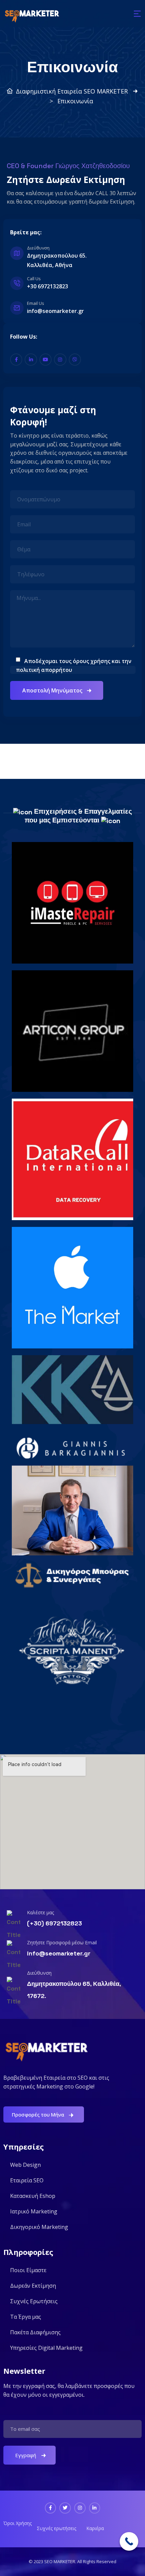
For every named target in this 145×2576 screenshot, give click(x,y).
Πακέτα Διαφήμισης (35, 2332)
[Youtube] (46, 360)
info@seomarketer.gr (59, 1953)
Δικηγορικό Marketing (39, 2227)
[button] (137, 14)
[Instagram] (60, 360)
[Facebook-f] (16, 360)
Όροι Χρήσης (18, 2523)
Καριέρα (95, 2528)
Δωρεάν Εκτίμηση (33, 2286)
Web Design (25, 2165)
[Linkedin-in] (31, 360)
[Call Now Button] (129, 2541)
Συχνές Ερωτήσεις (34, 2301)
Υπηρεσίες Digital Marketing (46, 2348)
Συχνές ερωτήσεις (56, 2528)
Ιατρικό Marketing (34, 2211)
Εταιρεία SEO (27, 2180)
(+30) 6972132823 (54, 1923)
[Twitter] (65, 2508)
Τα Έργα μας (26, 2317)
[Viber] (75, 360)
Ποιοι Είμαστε (28, 2270)
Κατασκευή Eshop (33, 2196)
